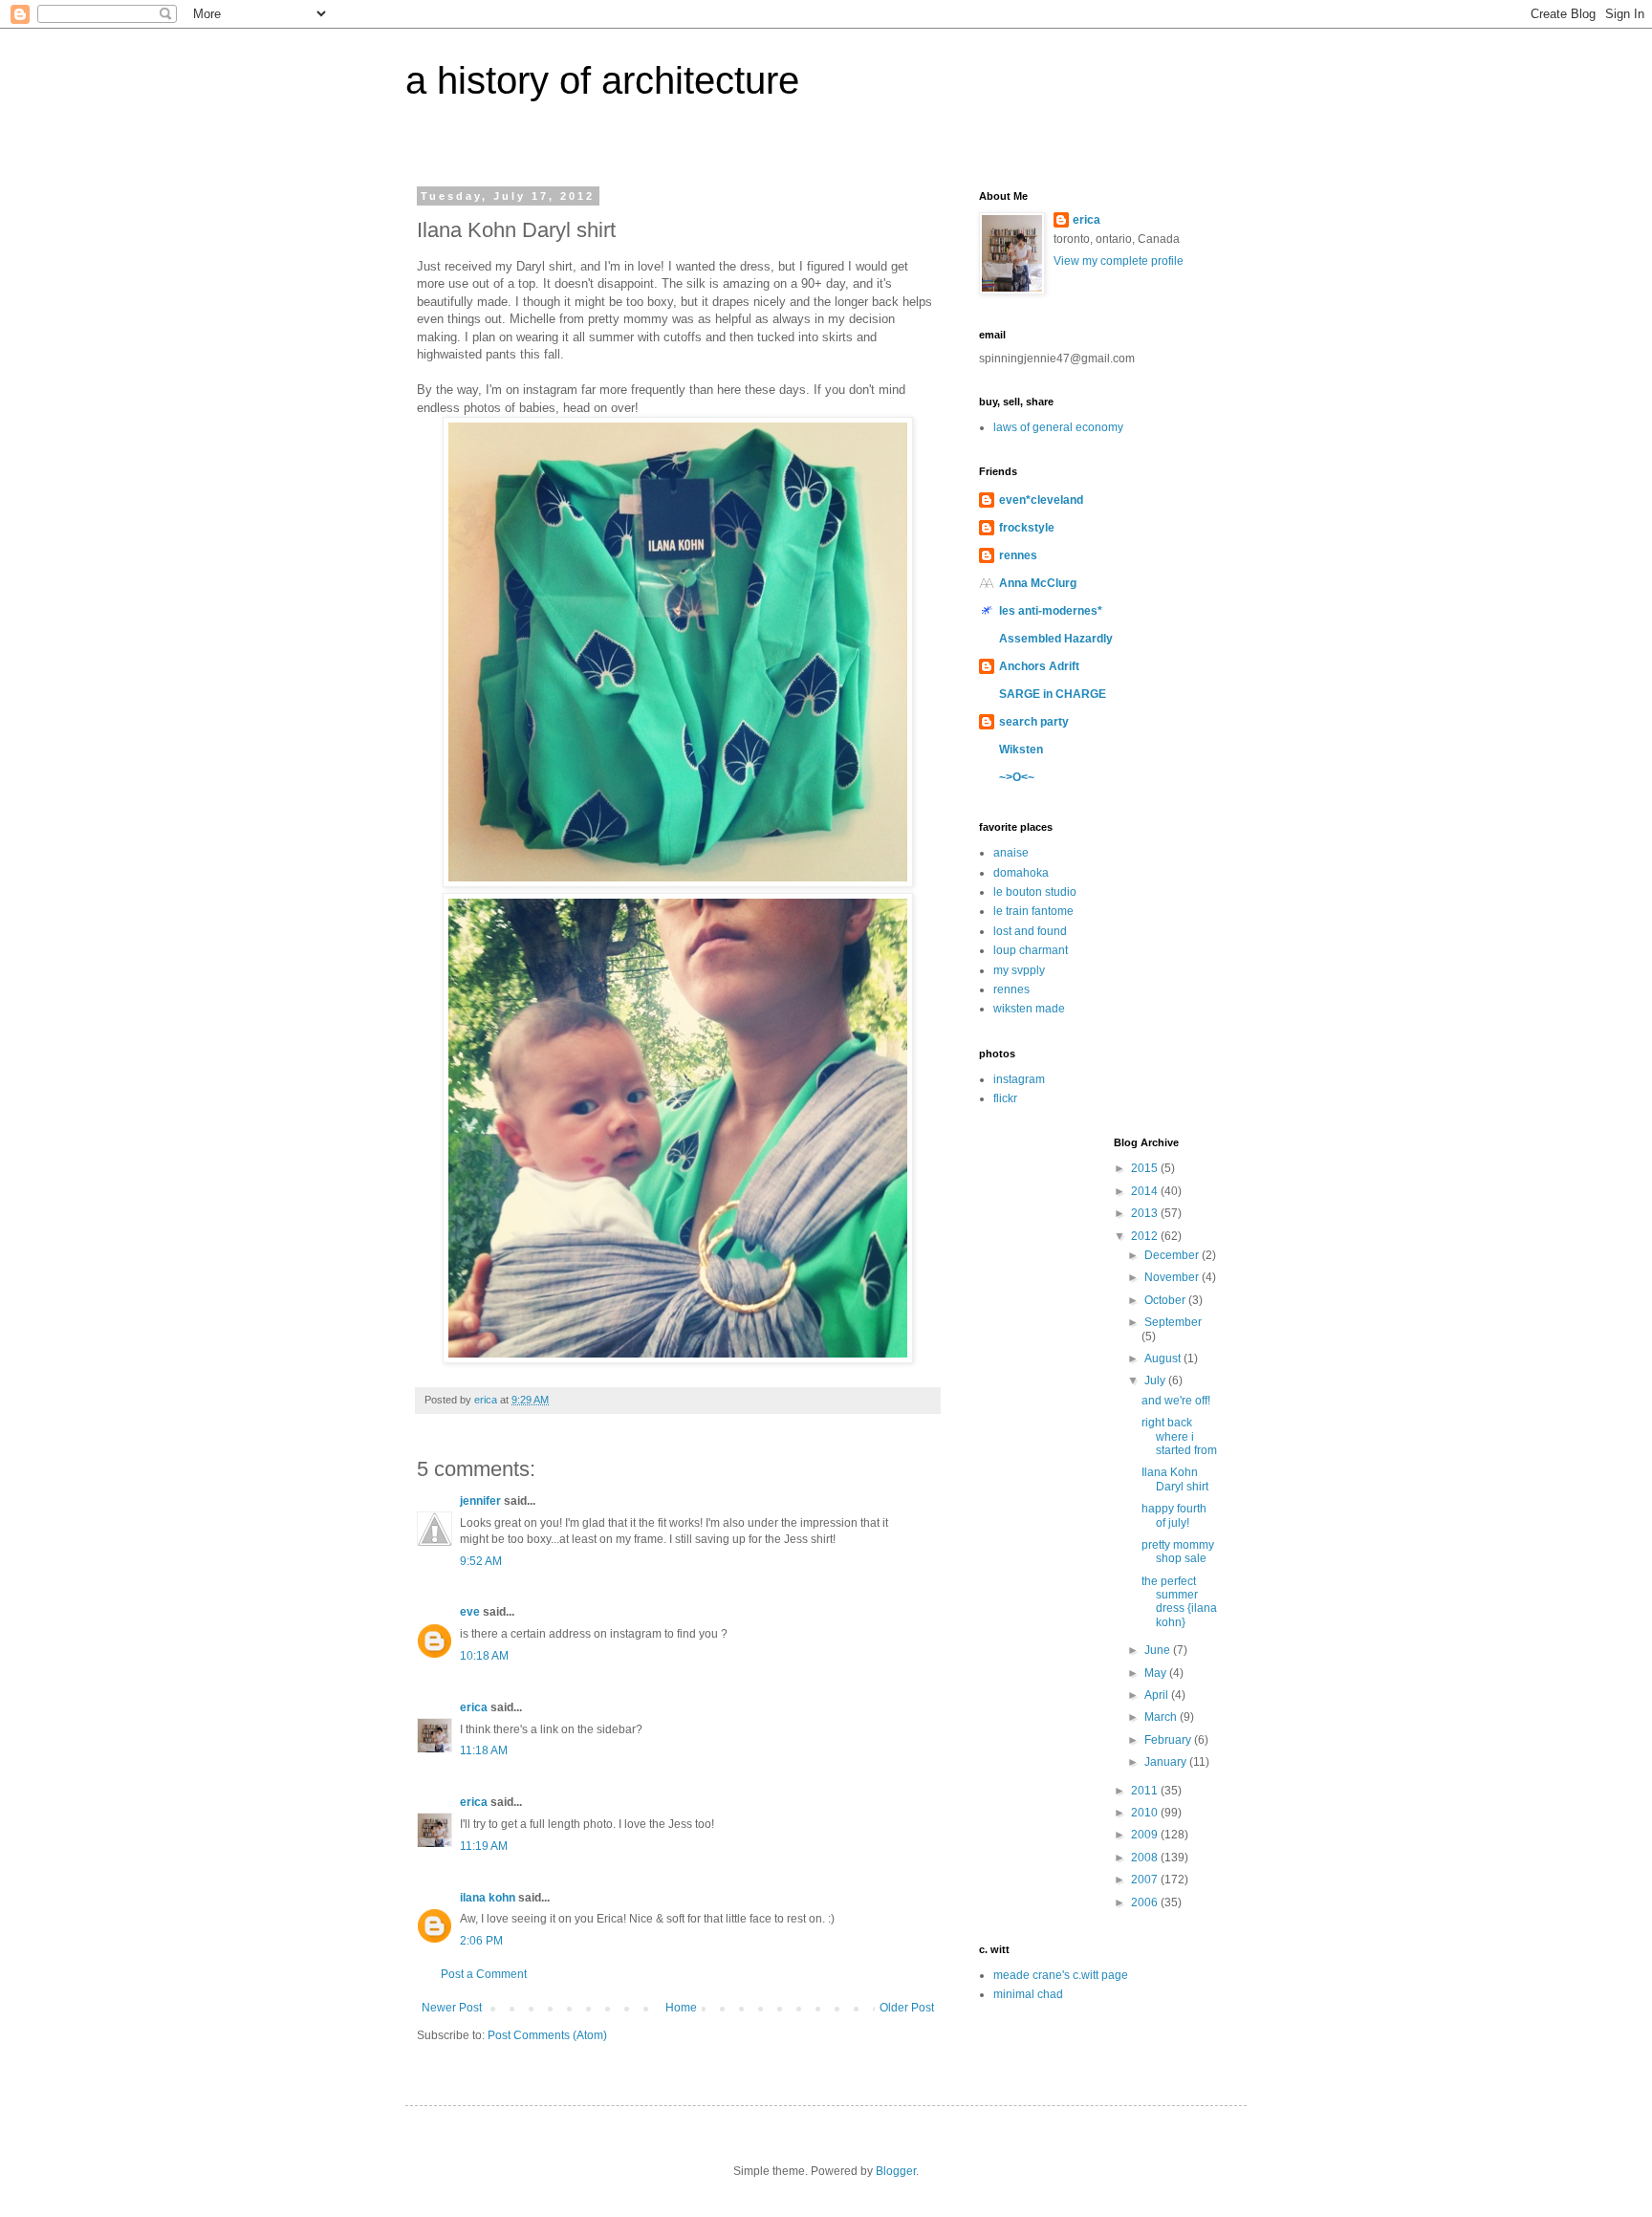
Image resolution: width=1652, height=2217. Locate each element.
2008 (1146, 1858)
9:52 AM (481, 1561)
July (1156, 1380)
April (1158, 1695)
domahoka (1021, 873)
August (1164, 1358)
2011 (1146, 1791)
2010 (1146, 1813)
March (1162, 1717)
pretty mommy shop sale (1178, 1552)
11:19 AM (484, 1846)
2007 (1146, 1880)
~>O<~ (1017, 777)
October (1166, 1300)
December (1173, 1255)
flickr (1005, 1098)
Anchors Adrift (1039, 666)
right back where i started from (1179, 1436)
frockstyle (1027, 528)
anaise (1011, 853)
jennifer (480, 1501)
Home (681, 2008)
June (1159, 1650)
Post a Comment (484, 1974)
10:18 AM (484, 1656)
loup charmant (1031, 950)
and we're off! (1176, 1401)
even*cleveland (1041, 500)
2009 (1146, 1835)
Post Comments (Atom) (547, 2035)
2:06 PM (481, 1941)
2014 (1146, 1191)
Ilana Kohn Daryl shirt (1175, 1479)
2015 (1146, 1168)
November (1173, 1277)
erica (474, 1707)
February (1169, 1740)
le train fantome (1033, 911)
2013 (1146, 1213)
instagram (1019, 1079)
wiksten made (1029, 1009)
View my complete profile (1119, 261)
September (1173, 1322)
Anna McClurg (1038, 583)
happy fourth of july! (1174, 1515)
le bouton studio (1035, 892)
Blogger (896, 2171)
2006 (1146, 1902)
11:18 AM (484, 1750)
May (1157, 1673)
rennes (1018, 555)
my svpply (1019, 970)
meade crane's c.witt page (1061, 1975)
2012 (1146, 1236)
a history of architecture (602, 80)
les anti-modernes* (1051, 611)
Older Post (907, 2008)
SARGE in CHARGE (1053, 694)
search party (1034, 722)
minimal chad (1028, 1994)
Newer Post (452, 2008)
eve (470, 1612)
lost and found (1030, 931)
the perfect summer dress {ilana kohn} (1179, 1602)
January (1167, 1762)
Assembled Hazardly (1056, 639)
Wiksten (1021, 750)
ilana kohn (488, 1898)
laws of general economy (1058, 427)
